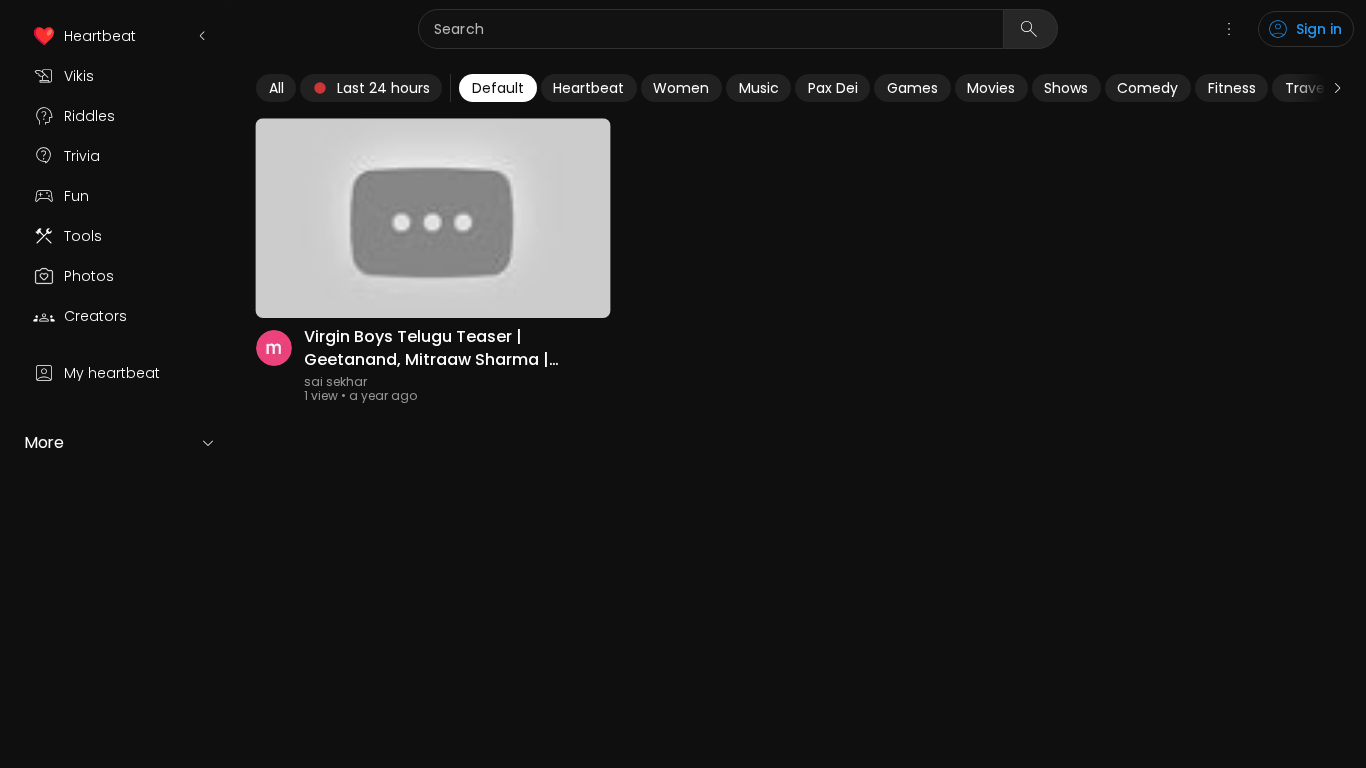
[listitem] (120, 36)
